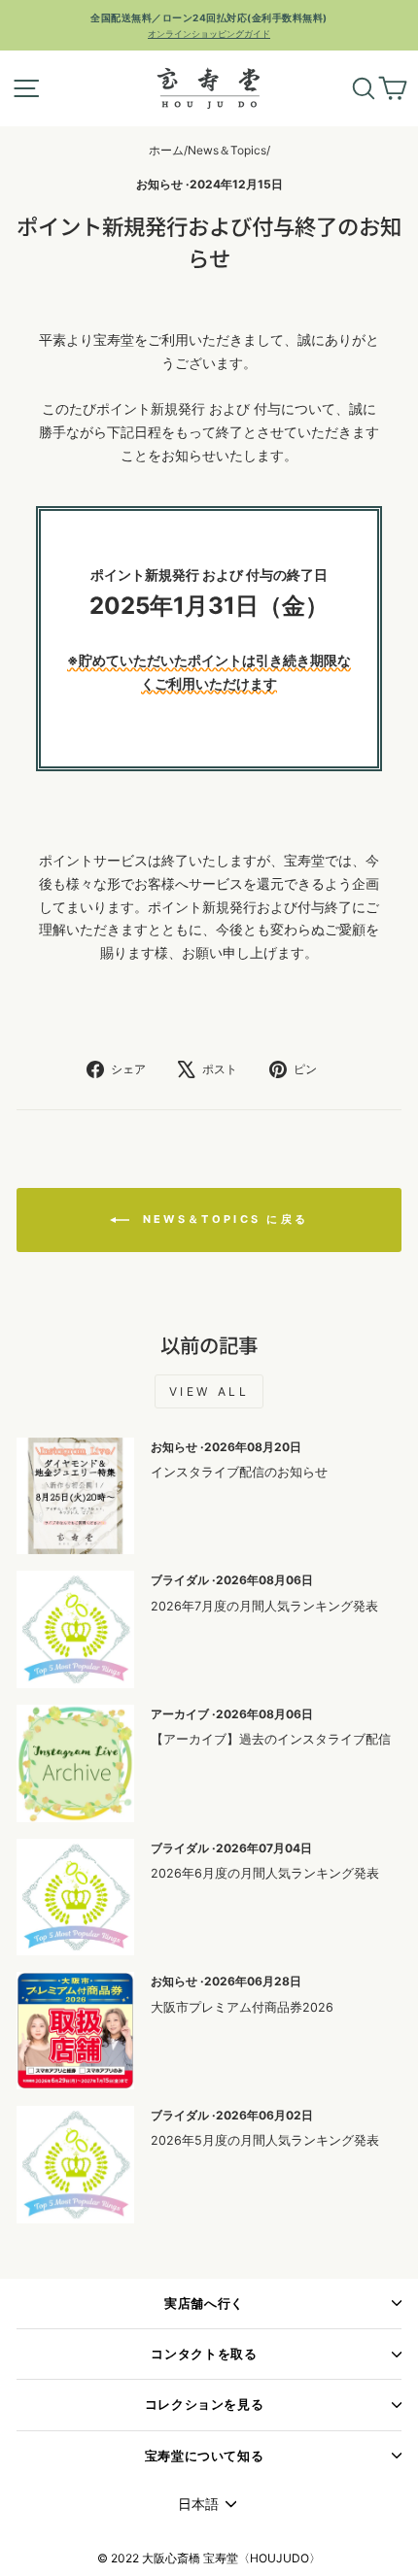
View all (209, 1391)
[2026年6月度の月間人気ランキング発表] (75, 1898)
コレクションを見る (205, 2405)
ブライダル (180, 1580)
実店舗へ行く (204, 2304)
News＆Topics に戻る (223, 1219)
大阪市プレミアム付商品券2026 (242, 2007)
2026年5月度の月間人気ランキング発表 (265, 2140)
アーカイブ (180, 1714)
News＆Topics (227, 150)
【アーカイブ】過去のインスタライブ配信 (271, 1739)
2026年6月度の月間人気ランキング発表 (265, 1873)
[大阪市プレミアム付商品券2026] (75, 2031)
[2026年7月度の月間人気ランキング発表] (75, 1629)
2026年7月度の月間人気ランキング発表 (264, 1606)
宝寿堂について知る (205, 2456)
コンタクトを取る (204, 2354)
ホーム (166, 150)
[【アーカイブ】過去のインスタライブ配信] (75, 1763)
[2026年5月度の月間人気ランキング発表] (75, 2165)
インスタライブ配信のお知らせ (239, 1472)
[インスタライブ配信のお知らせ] (75, 1496)
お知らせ (159, 184)
